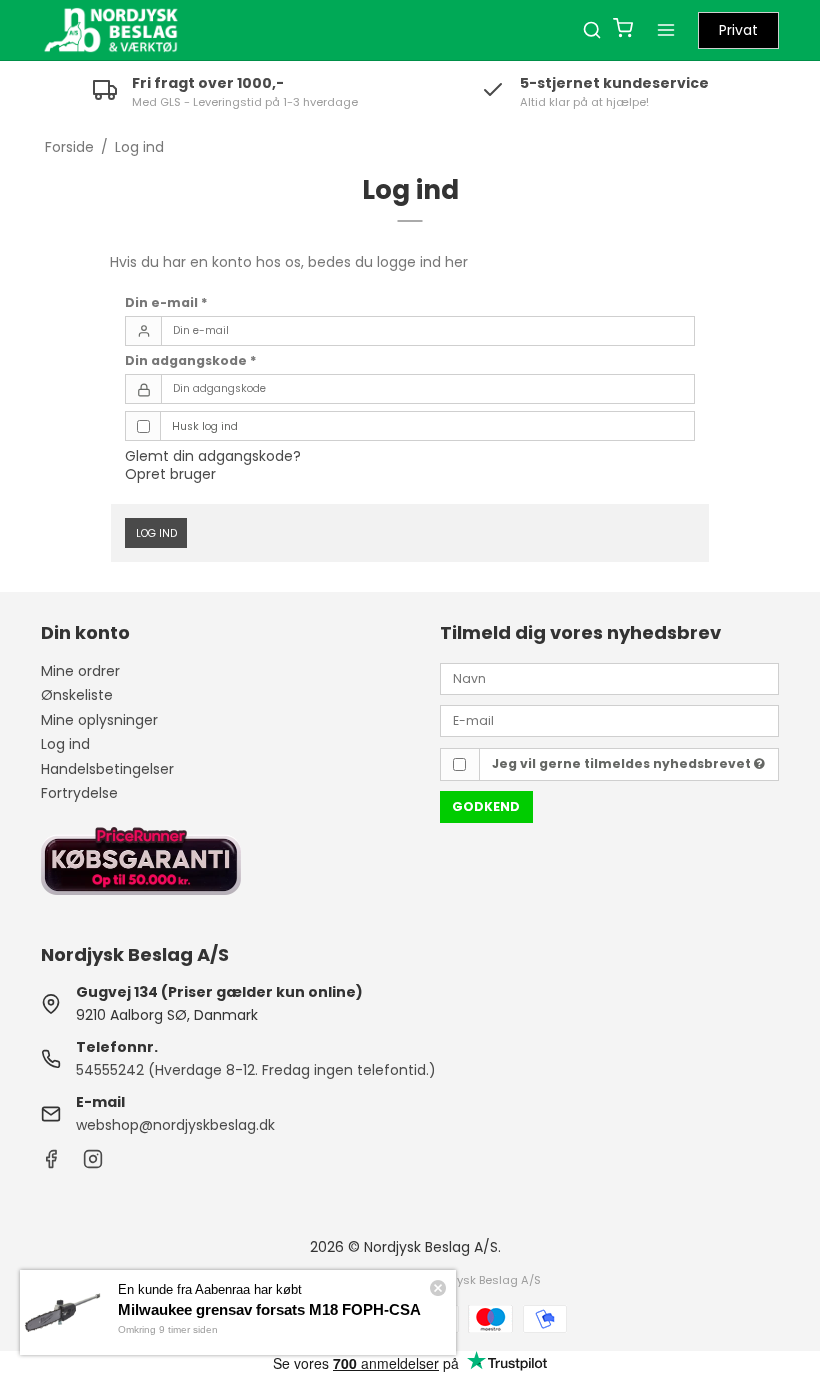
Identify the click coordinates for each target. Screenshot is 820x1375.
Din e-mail (166, 302)
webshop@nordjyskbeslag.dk (175, 1125)
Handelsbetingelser (107, 769)
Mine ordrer (80, 671)
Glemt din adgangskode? (213, 456)
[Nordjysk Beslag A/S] (111, 30)
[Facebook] (51, 1164)
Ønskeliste (77, 695)
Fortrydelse (79, 793)
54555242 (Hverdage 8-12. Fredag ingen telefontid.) (256, 1070)
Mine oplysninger (99, 720)
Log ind (156, 533)
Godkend (486, 806)
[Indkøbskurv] (623, 30)
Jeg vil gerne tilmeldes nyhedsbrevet (623, 763)
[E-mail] (609, 720)
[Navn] (609, 678)
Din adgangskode (191, 360)
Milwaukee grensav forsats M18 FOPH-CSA (269, 1309)
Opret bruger (170, 474)
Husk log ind (205, 426)
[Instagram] (93, 1164)
